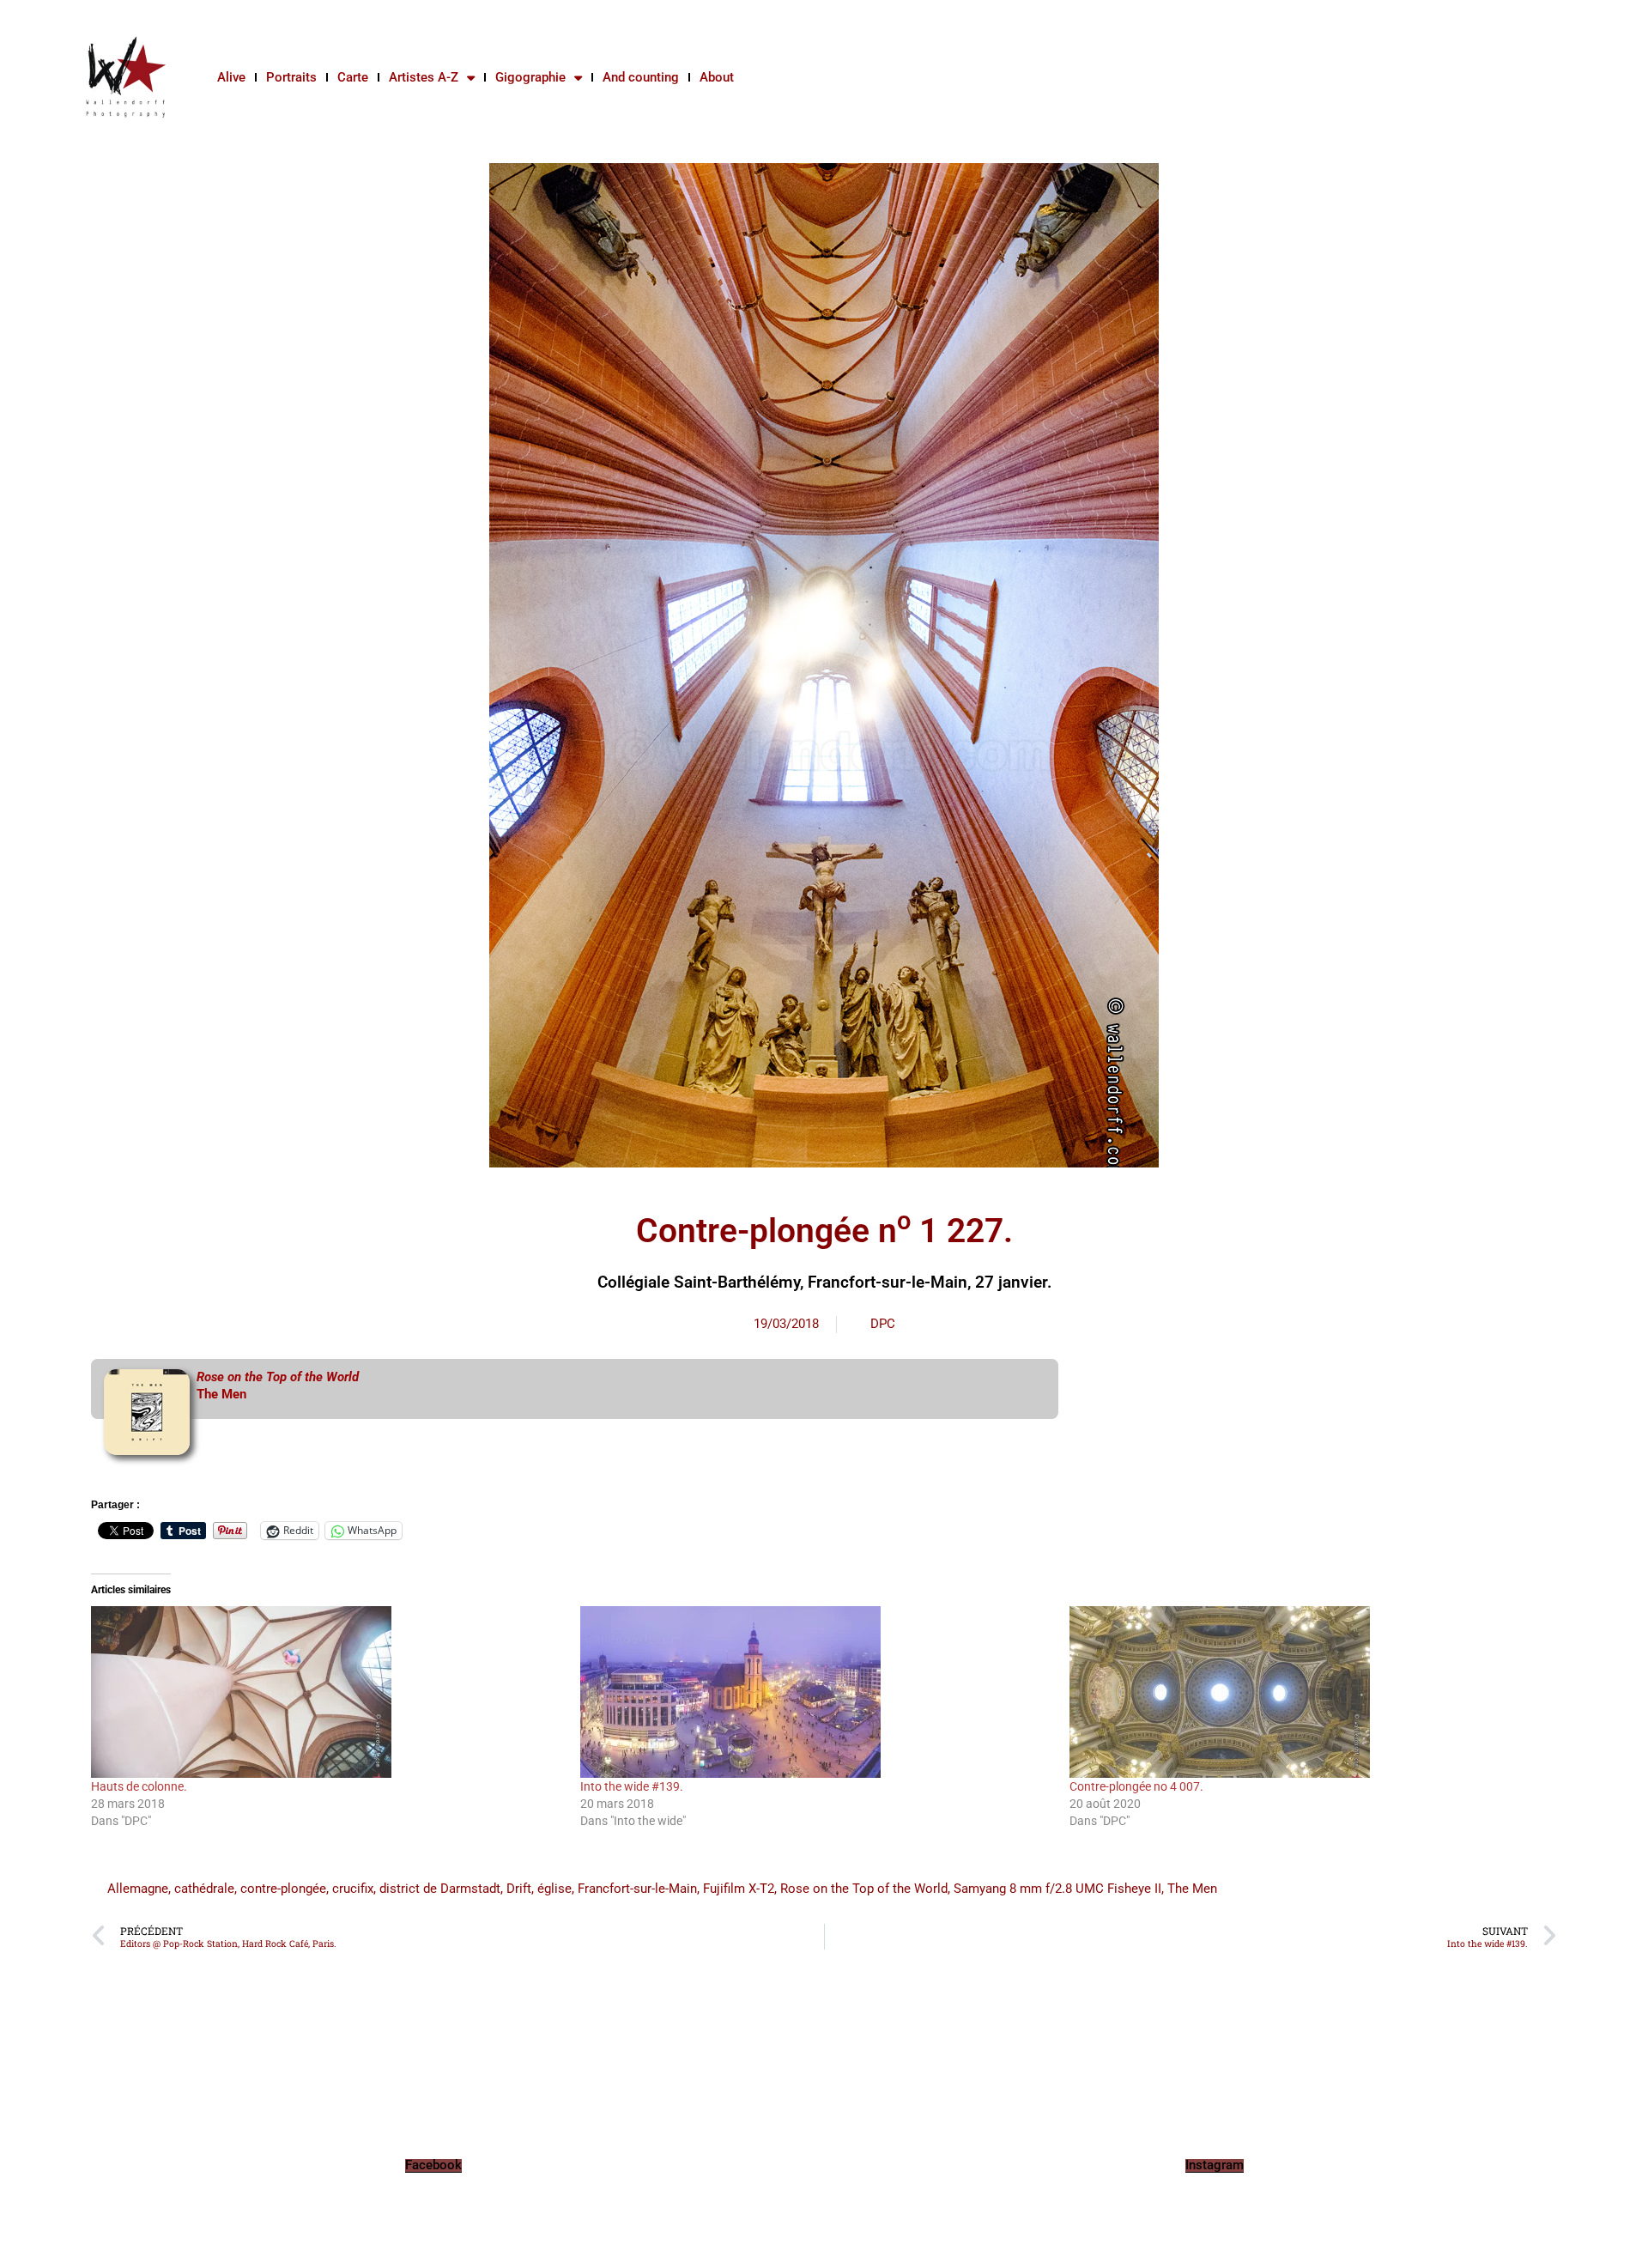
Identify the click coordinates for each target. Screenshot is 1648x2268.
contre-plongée (283, 1889)
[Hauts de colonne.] (327, 1692)
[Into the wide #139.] (816, 1692)
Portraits (291, 77)
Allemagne (138, 1889)
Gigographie (530, 77)
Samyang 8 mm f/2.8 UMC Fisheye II (1057, 1889)
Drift (519, 1889)
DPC (883, 1324)
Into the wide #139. (632, 1786)
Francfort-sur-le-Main (637, 1889)
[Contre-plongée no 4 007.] (1306, 1692)
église (554, 1889)
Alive (231, 77)
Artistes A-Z (424, 77)
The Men (221, 1394)
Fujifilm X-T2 (739, 1889)
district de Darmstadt (440, 1889)
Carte (353, 77)
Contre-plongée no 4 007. (1136, 1786)
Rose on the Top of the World (864, 1889)
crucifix (353, 1889)
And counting (641, 77)
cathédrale (204, 1889)
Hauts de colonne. (139, 1786)
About (717, 77)
